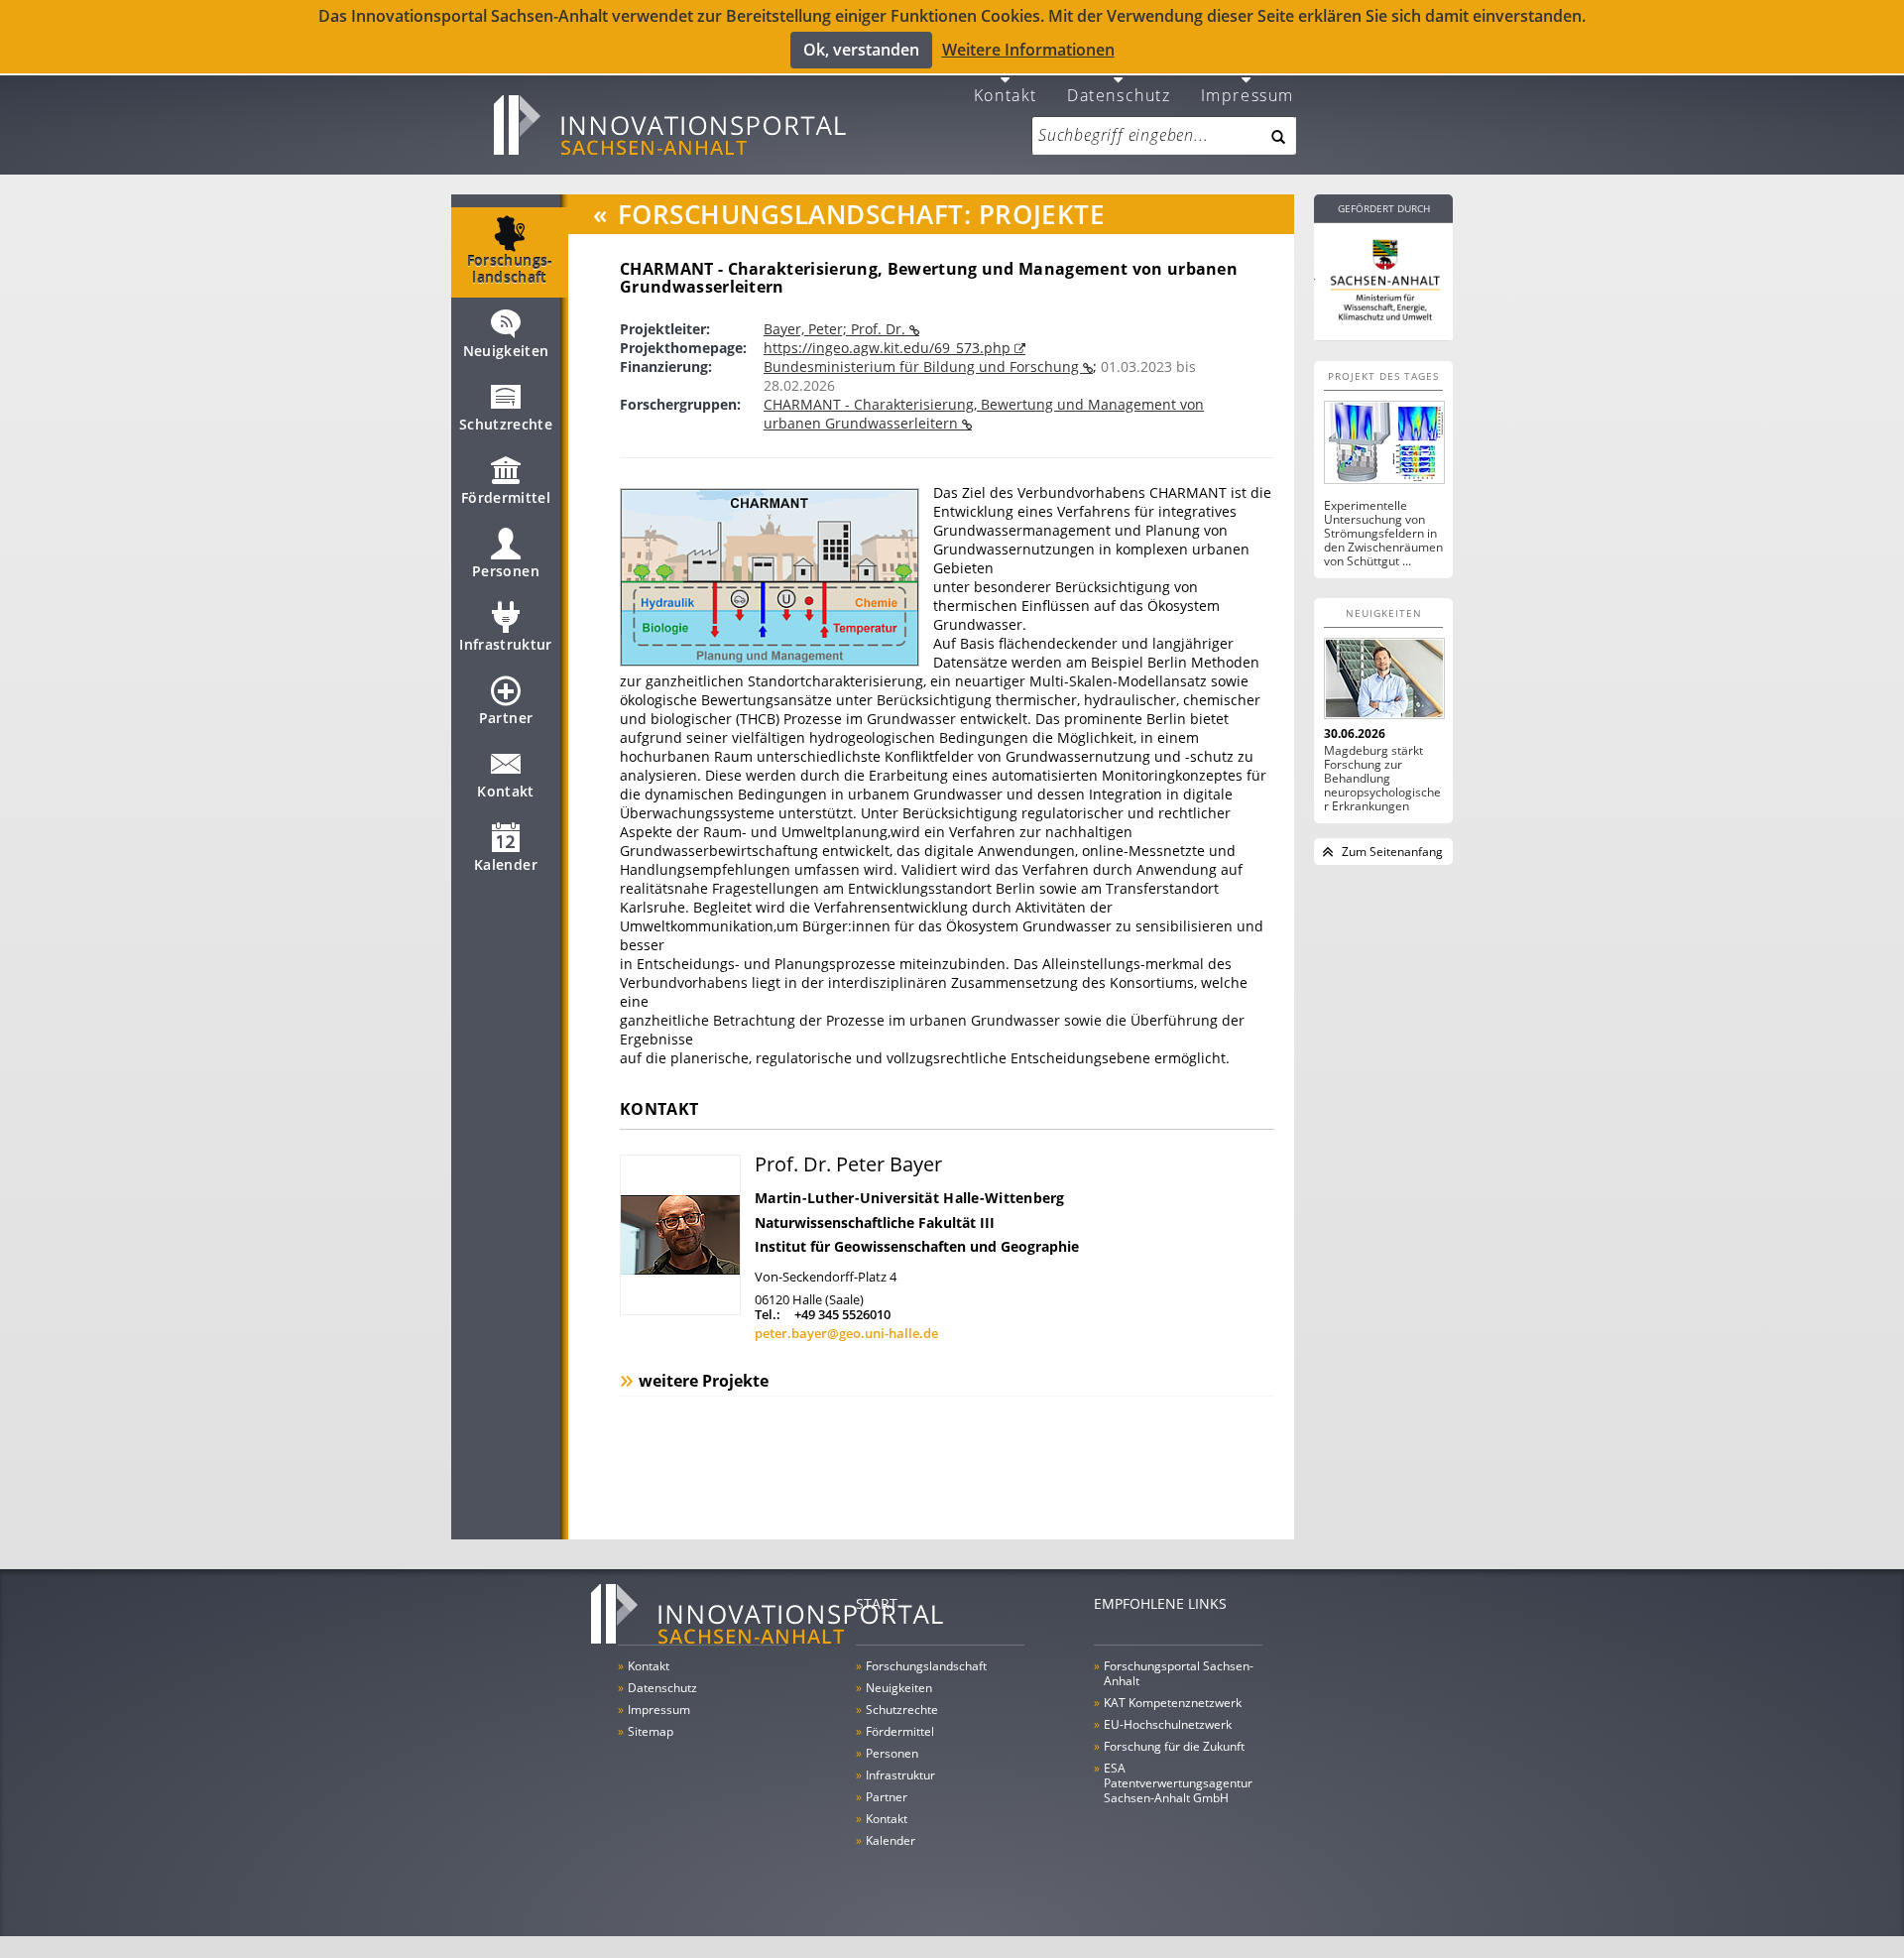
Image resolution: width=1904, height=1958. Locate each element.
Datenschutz (1119, 94)
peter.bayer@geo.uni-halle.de (846, 1333)
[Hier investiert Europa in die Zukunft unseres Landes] (1383, 278)
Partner (506, 718)
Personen (506, 571)
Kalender (506, 864)
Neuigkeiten (506, 351)
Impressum (1248, 94)
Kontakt (1006, 94)
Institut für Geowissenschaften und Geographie (917, 1246)
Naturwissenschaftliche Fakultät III (875, 1223)
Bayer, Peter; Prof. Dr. (836, 329)
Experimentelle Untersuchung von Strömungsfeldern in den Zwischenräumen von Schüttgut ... (1383, 534)
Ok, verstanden (861, 50)
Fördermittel (506, 497)
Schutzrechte (506, 424)
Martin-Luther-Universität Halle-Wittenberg (910, 1198)
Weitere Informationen (1028, 50)
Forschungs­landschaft (510, 269)
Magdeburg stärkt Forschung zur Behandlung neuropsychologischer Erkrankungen (1382, 779)
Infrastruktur (506, 644)
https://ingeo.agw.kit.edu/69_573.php (889, 348)
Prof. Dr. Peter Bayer (848, 1164)
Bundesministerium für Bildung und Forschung (923, 367)
